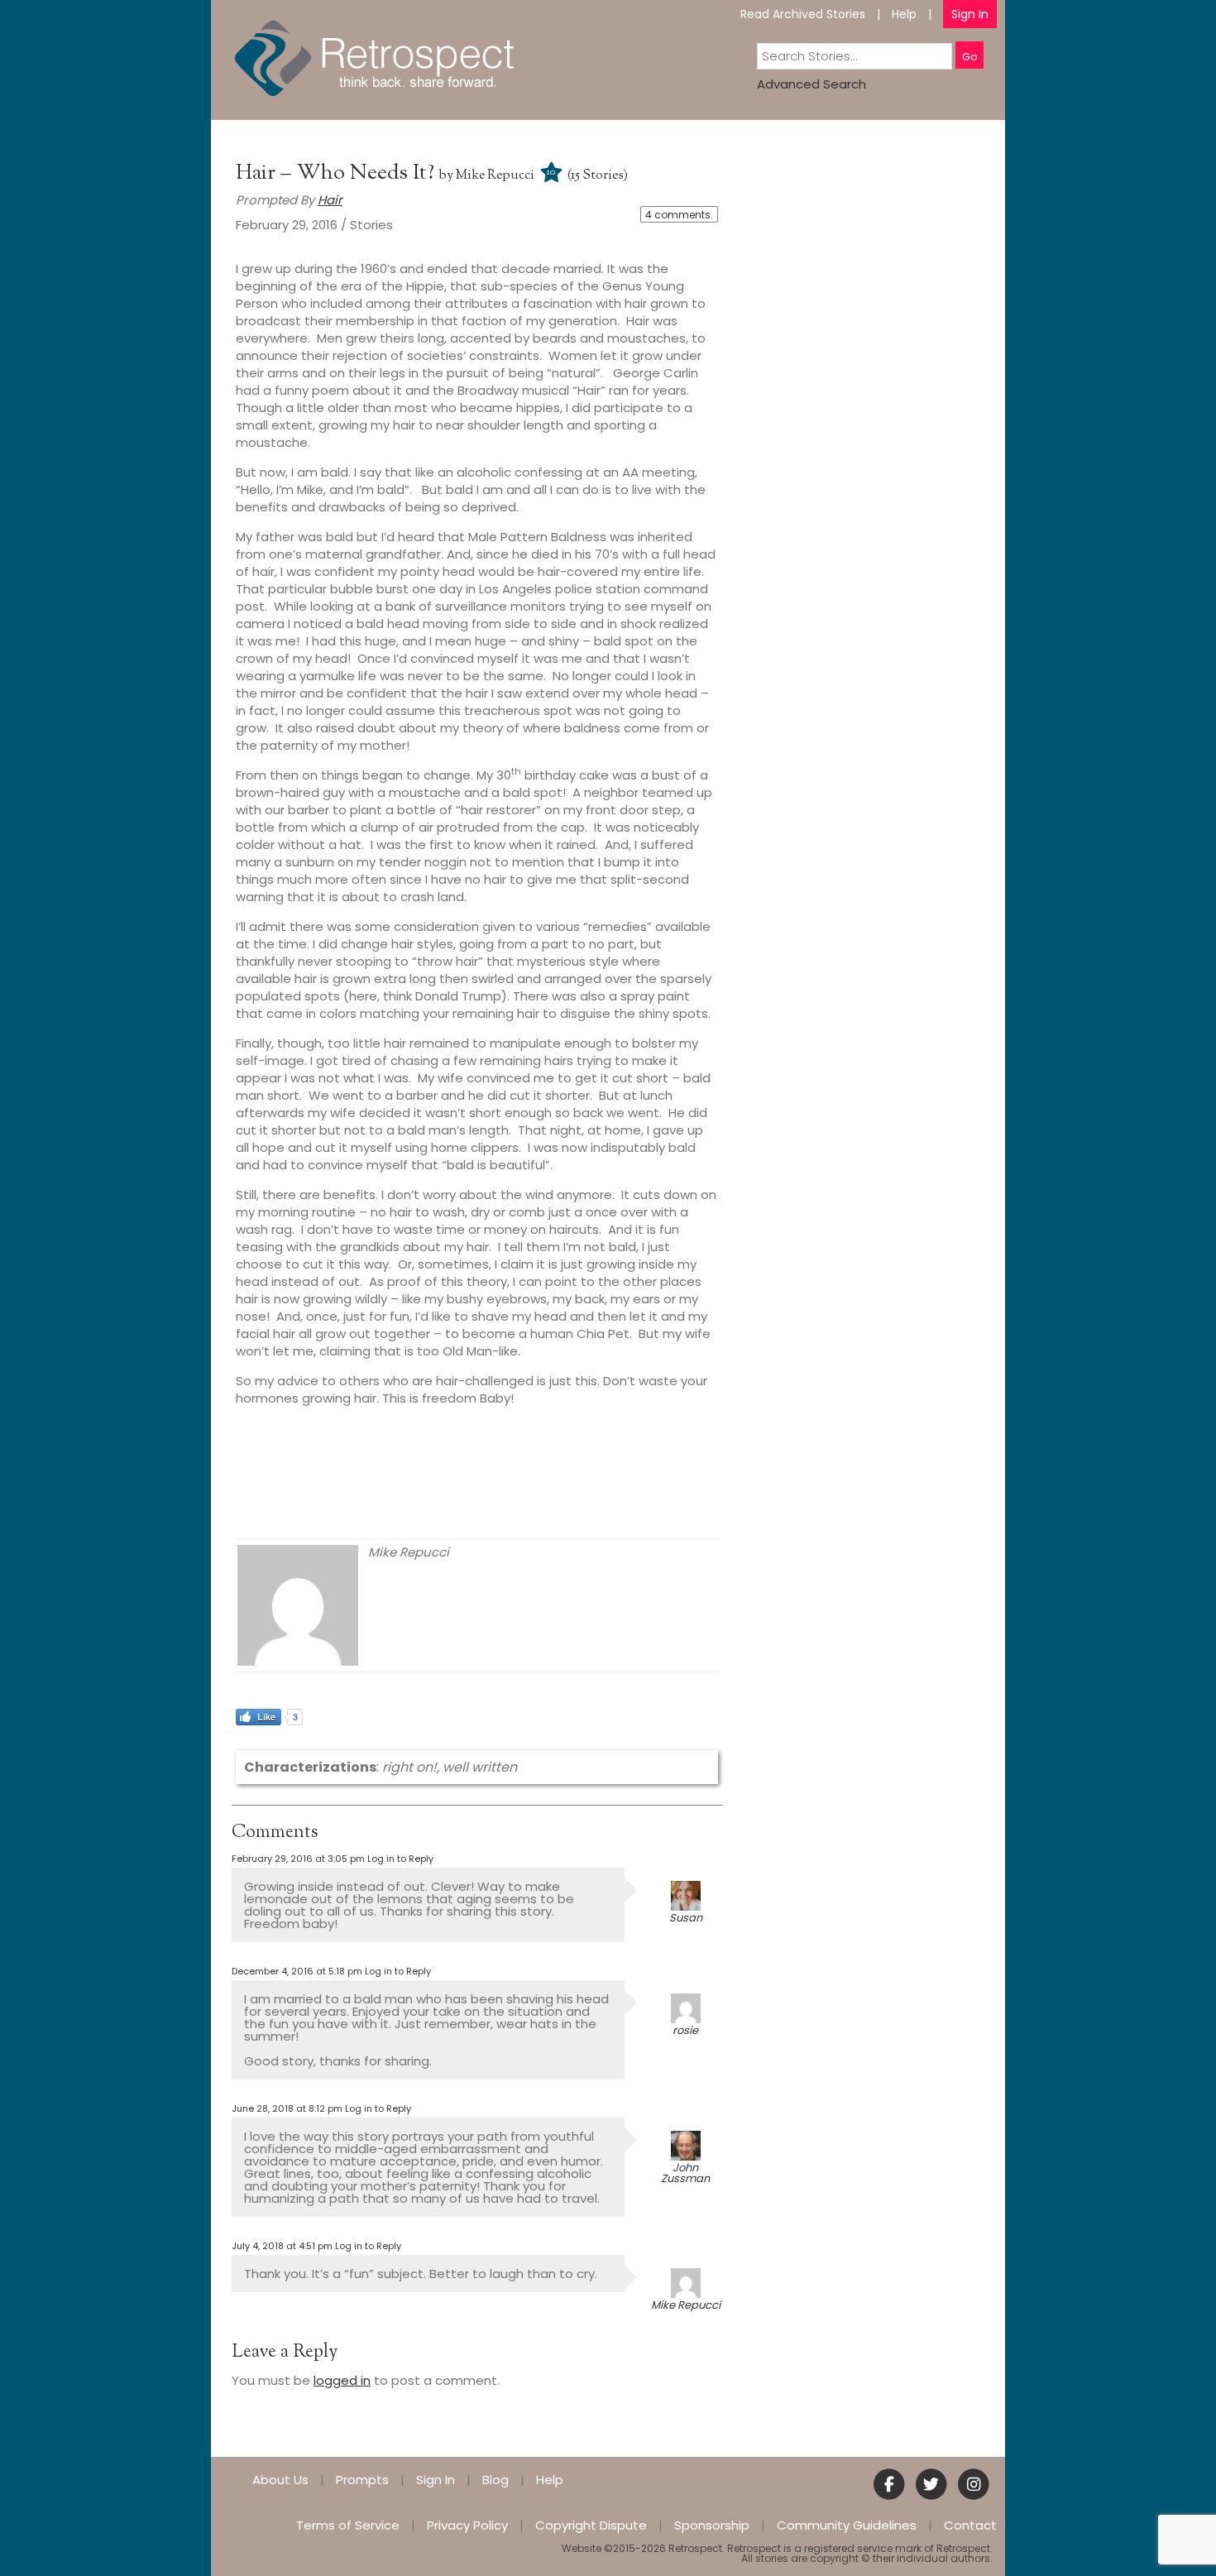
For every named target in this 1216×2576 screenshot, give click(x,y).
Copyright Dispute (591, 2525)
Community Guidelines (847, 2525)
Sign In (970, 14)
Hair (330, 200)
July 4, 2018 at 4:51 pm (282, 2246)
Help (904, 14)
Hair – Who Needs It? (338, 173)
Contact (970, 2525)
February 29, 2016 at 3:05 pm (298, 1859)
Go (969, 57)
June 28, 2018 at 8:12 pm (287, 2108)
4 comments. (679, 215)
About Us (280, 2480)
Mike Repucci (495, 176)
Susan (686, 1918)
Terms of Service (348, 2525)
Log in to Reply (400, 1859)
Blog (495, 2480)
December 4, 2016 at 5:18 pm (297, 1971)
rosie (685, 2030)
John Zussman (685, 2173)
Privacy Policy (467, 2525)
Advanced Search (811, 84)
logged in (342, 2380)
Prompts (362, 2480)
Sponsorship (712, 2525)
